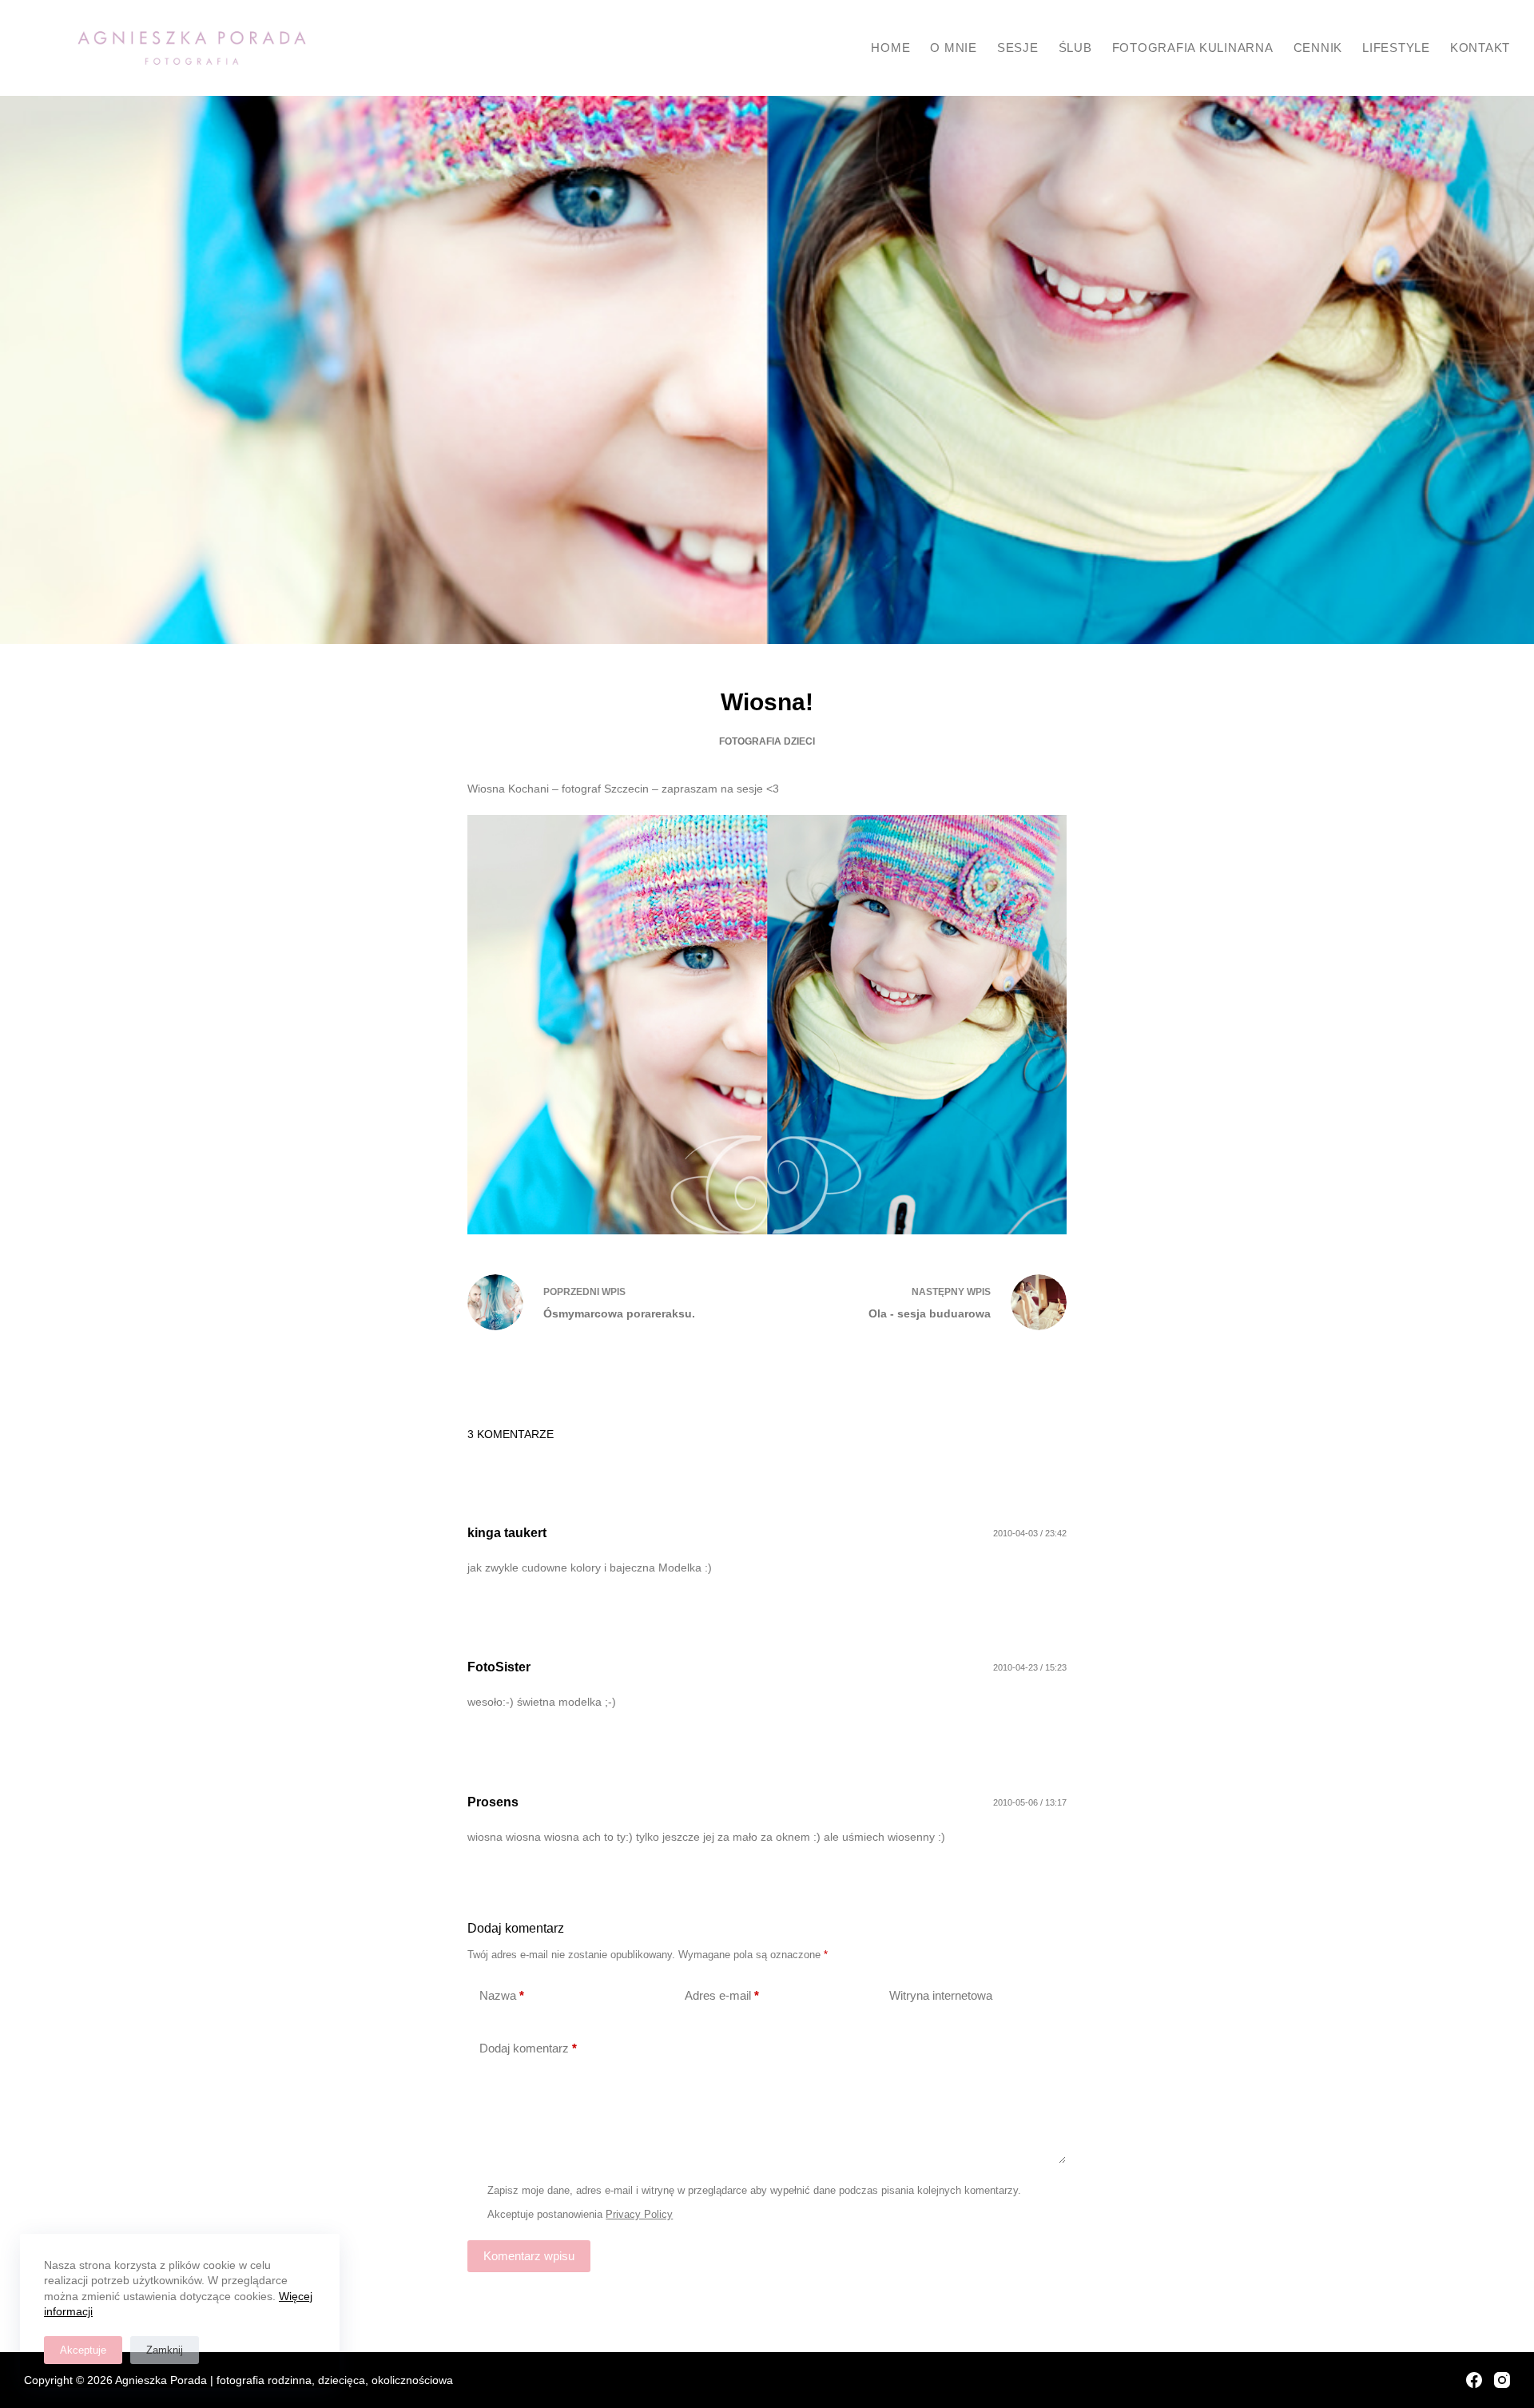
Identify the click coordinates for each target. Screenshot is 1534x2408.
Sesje (1018, 48)
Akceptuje (83, 2350)
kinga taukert (507, 1533)
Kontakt (1480, 48)
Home (890, 48)
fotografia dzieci (767, 741)
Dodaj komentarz (528, 2048)
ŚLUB (1075, 48)
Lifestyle (1396, 48)
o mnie (954, 48)
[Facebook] (1474, 2380)
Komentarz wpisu (529, 2256)
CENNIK (1318, 48)
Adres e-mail (722, 1995)
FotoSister (499, 1667)
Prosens (493, 1802)
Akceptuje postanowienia (580, 2214)
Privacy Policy (639, 2214)
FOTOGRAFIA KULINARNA (1193, 48)
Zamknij (165, 2350)
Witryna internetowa (941, 1995)
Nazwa (502, 1995)
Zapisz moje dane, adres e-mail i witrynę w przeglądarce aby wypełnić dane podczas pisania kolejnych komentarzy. (754, 2190)
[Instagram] (1502, 2380)
